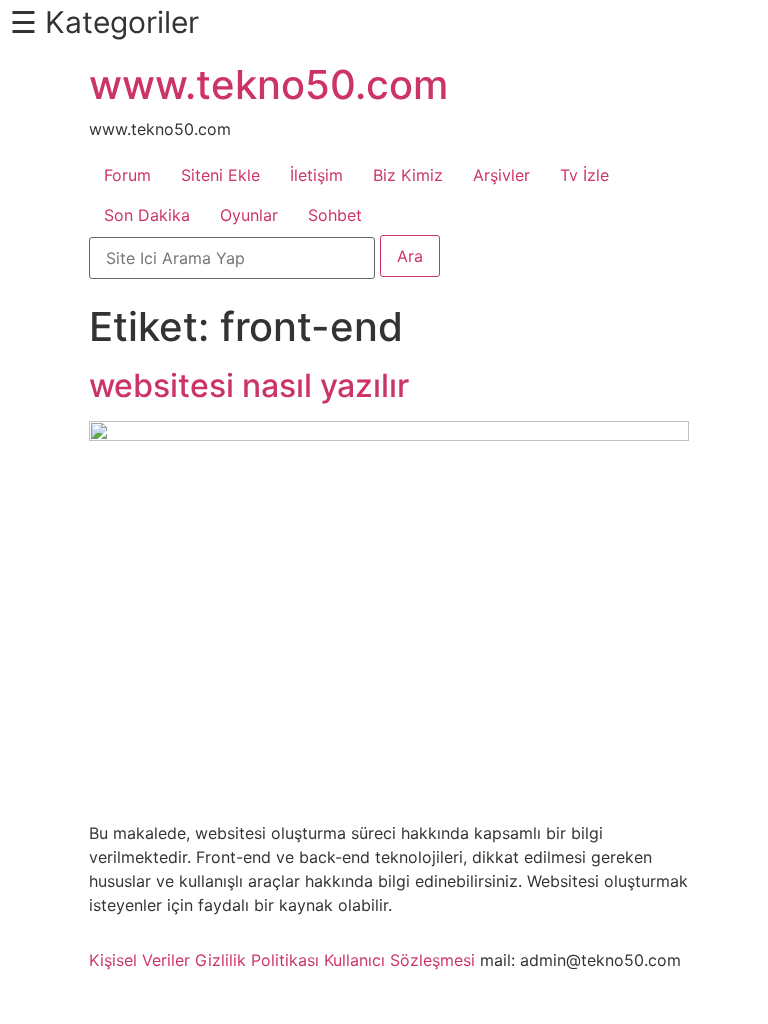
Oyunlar (249, 215)
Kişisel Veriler (139, 960)
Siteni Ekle (220, 175)
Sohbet (335, 215)
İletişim (316, 175)
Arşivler (501, 175)
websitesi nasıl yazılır (249, 385)
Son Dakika (147, 215)
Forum (127, 175)
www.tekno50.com (268, 84)
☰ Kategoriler (104, 22)
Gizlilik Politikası (257, 960)
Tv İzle (584, 175)
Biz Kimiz (408, 175)
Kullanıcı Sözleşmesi (399, 960)
